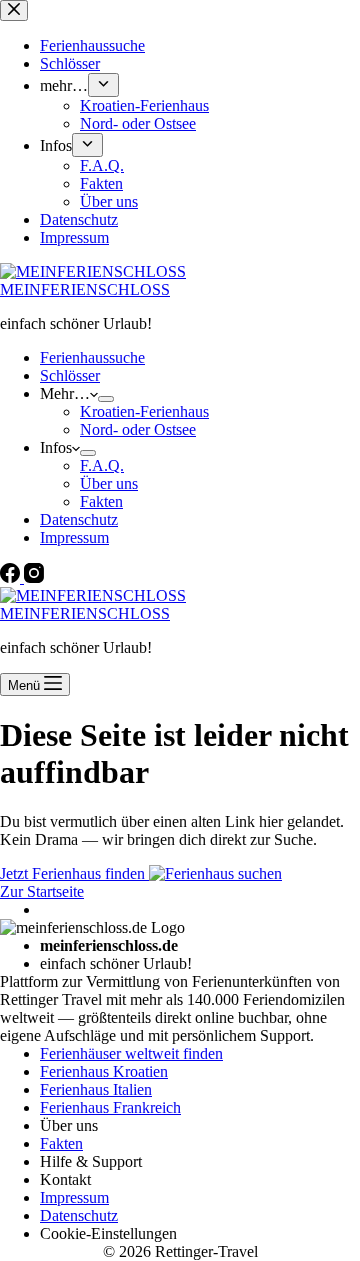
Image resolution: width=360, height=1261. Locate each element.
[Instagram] (34, 577)
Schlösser (70, 375)
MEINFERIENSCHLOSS (85, 289)
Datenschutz (79, 519)
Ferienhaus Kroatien (104, 1071)
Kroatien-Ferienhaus (144, 411)
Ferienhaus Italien (96, 1089)
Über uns (109, 483)
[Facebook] (12, 577)
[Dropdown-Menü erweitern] (106, 399)
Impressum (74, 537)
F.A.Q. (102, 465)
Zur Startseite (42, 891)
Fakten (101, 501)
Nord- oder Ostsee (138, 429)
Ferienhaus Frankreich (110, 1107)
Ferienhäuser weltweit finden (131, 1053)
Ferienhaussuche (92, 357)
